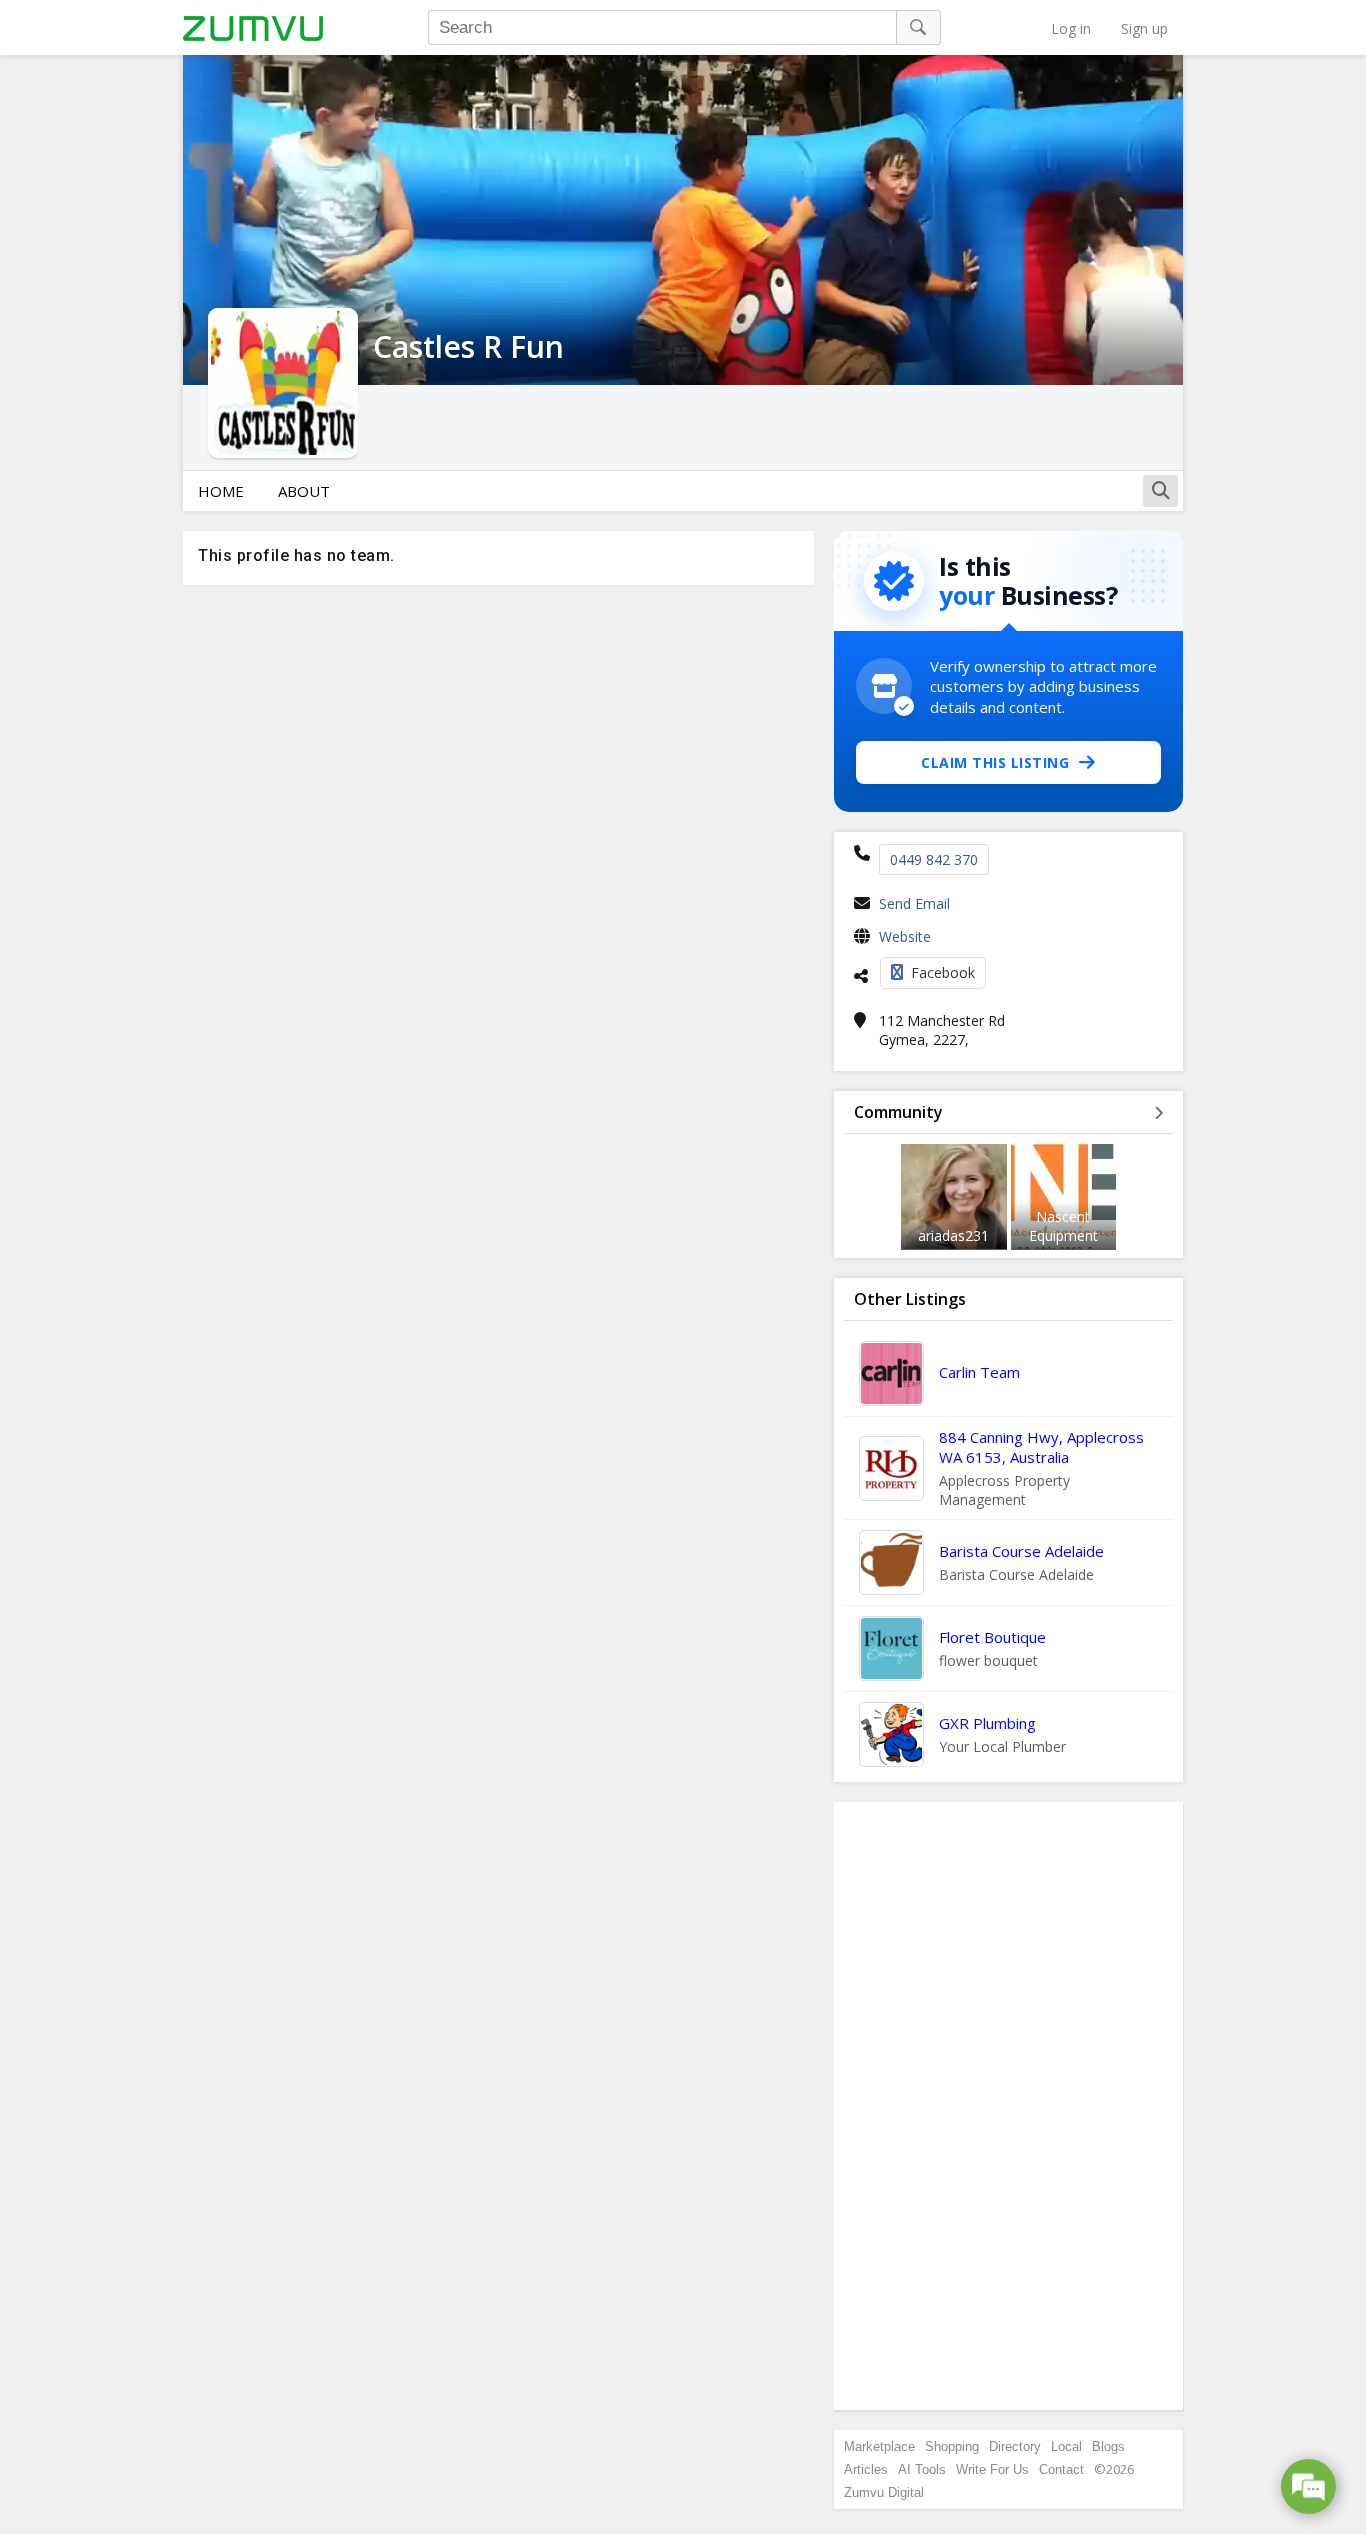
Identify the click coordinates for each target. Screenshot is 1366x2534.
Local (1066, 2446)
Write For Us (992, 2469)
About (304, 491)
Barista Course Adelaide (1021, 1551)
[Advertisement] (1009, 2106)
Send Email (914, 903)
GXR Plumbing (987, 1723)
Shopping (952, 2446)
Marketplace (879, 2446)
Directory (1015, 2446)
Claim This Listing (995, 762)
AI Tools (922, 2469)
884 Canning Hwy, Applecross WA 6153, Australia (1041, 1447)
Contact (1061, 2469)
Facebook (943, 972)
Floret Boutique (992, 1637)
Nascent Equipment (1063, 1226)
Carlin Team (979, 1372)
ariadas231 (953, 1235)
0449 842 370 (934, 859)
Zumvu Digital (884, 2492)
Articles (866, 2469)
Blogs (1108, 2446)
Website (905, 936)
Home (221, 491)
